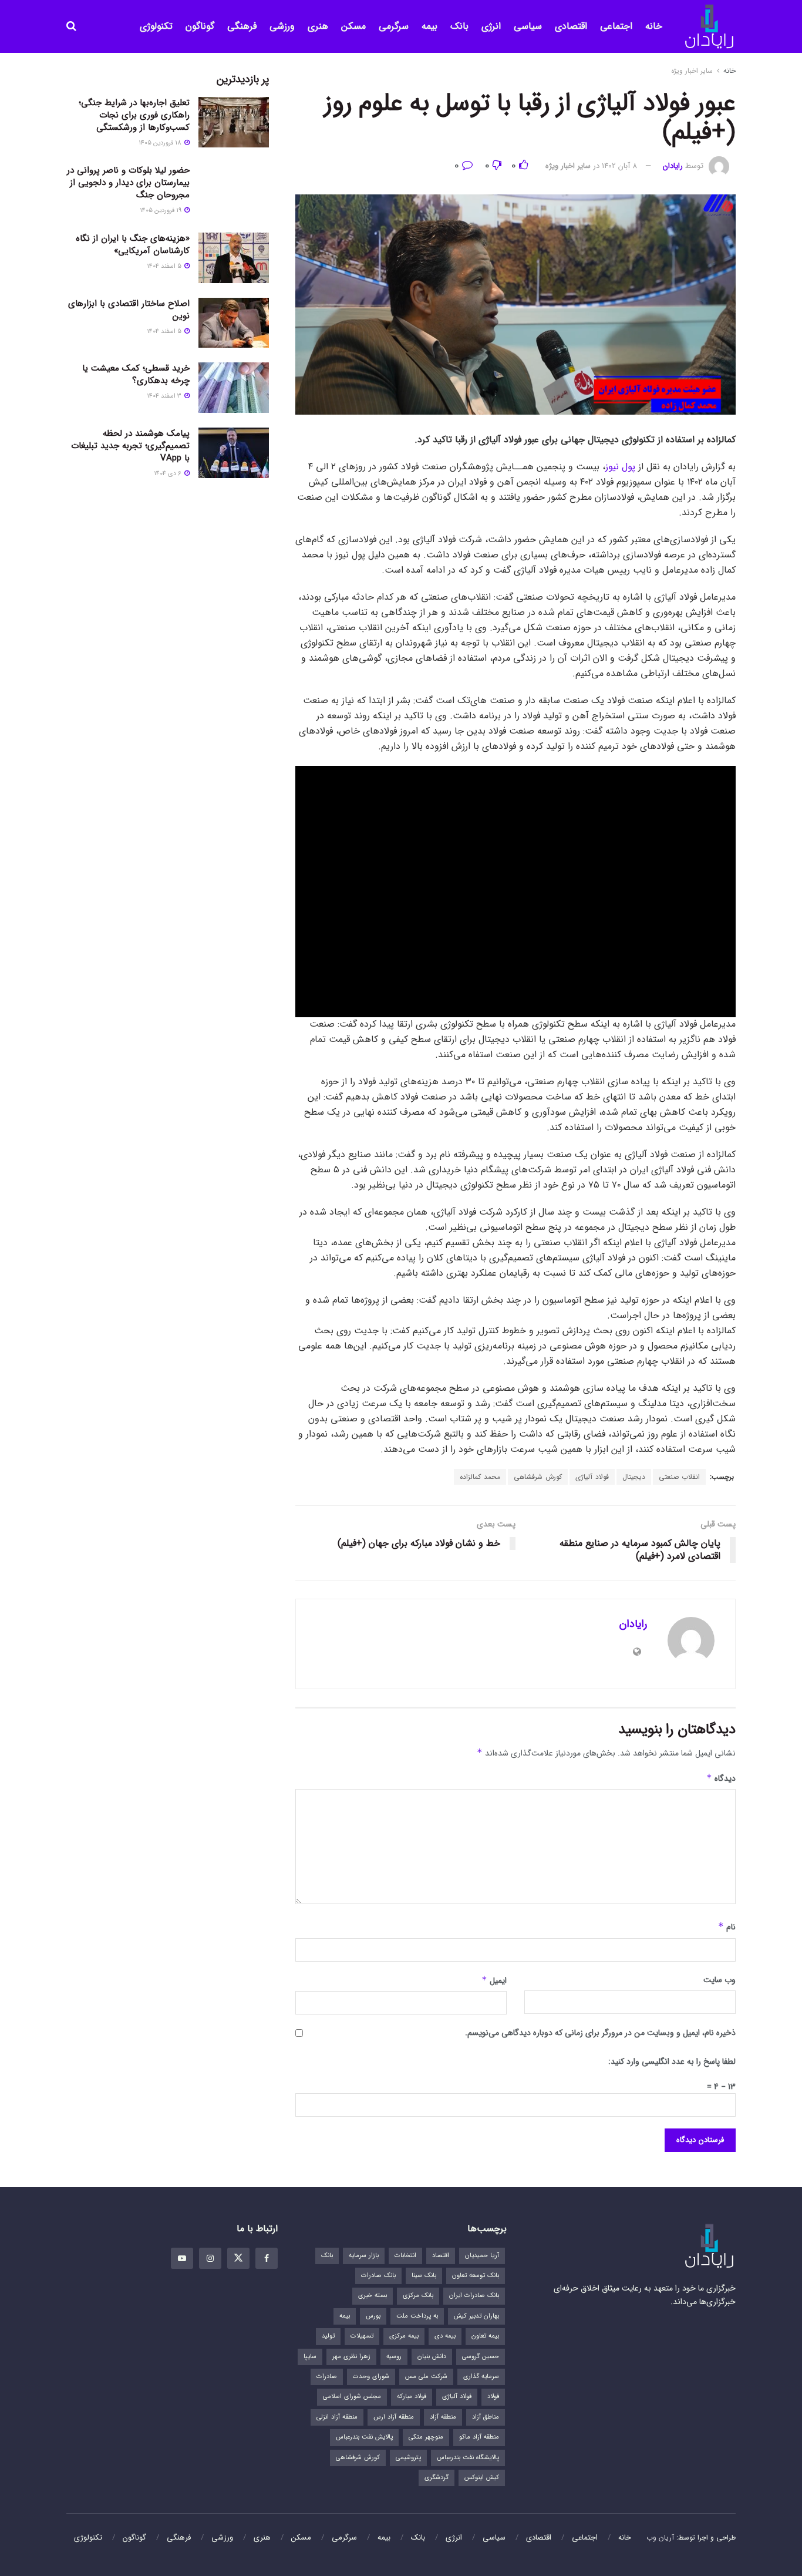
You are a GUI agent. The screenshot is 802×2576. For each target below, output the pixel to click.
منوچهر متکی (426, 2437)
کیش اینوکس (482, 2478)
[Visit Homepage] (709, 27)
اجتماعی (616, 26)
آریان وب (660, 2538)
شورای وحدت (371, 2377)
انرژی (491, 26)
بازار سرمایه (364, 2256)
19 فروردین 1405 (161, 211)
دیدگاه (721, 1778)
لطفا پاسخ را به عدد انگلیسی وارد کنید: (672, 2062)
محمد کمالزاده (480, 1477)
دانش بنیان (432, 2357)
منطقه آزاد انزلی (337, 2417)
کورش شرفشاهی (538, 1477)
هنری (318, 26)
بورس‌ (373, 2316)
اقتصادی (571, 26)
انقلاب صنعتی (679, 1477)
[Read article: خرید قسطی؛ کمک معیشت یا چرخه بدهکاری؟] (234, 388)
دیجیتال (634, 1477)
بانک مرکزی (418, 2296)
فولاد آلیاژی (592, 1477)
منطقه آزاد (443, 2417)
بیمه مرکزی (404, 2336)
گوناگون (200, 26)
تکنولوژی (156, 26)
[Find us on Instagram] (210, 2258)
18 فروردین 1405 (161, 143)
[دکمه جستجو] (71, 26)
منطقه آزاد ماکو (479, 2437)
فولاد (493, 2397)
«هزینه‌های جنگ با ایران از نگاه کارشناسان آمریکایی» (133, 245)
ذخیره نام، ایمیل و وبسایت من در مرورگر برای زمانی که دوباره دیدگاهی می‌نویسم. (600, 2033)
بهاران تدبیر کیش (476, 2316)
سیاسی (528, 26)
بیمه (429, 26)
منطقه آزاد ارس (394, 2417)
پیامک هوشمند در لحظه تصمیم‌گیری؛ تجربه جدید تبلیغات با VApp (130, 446)
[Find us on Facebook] (267, 2258)
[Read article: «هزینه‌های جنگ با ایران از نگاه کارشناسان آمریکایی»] (234, 258)
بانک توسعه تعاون (476, 2276)
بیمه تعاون (485, 2336)
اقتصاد (441, 2256)
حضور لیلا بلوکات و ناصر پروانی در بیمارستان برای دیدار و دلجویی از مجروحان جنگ (128, 183)
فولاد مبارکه (412, 2397)
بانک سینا (424, 2276)
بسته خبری (373, 2296)
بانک (459, 26)
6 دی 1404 (169, 474)
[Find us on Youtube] (182, 2258)
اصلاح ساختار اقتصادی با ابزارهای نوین (129, 310)
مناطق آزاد (486, 2417)
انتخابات (405, 2256)
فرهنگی (242, 26)
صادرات (327, 2377)
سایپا (310, 2357)
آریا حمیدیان (482, 2256)
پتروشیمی (408, 2458)
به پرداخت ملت (417, 2316)
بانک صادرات (378, 2276)
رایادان (673, 166)
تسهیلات (362, 2336)
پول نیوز (620, 467)
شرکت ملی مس (426, 2377)
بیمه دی (445, 2336)
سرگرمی (394, 26)
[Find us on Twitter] (238, 2258)
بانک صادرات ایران (474, 2296)
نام (727, 1927)
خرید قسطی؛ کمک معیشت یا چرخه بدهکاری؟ (136, 374)
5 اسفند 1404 (165, 266)
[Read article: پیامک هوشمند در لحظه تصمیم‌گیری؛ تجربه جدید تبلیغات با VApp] (234, 453)
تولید (328, 2336)
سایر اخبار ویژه (692, 71)
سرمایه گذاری (481, 2377)
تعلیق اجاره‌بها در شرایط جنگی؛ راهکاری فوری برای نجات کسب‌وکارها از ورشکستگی (134, 115)
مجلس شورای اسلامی (352, 2397)
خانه (654, 26)
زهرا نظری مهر (351, 2357)
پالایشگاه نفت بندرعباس (468, 2458)
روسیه (394, 2357)
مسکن (353, 26)
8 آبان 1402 (619, 166)
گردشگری (437, 2478)
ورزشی (282, 26)
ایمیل (494, 1980)
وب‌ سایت (720, 1980)
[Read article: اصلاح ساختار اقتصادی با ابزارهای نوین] (234, 323)
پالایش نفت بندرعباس (364, 2437)
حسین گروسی (481, 2357)
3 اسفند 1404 (165, 396)
